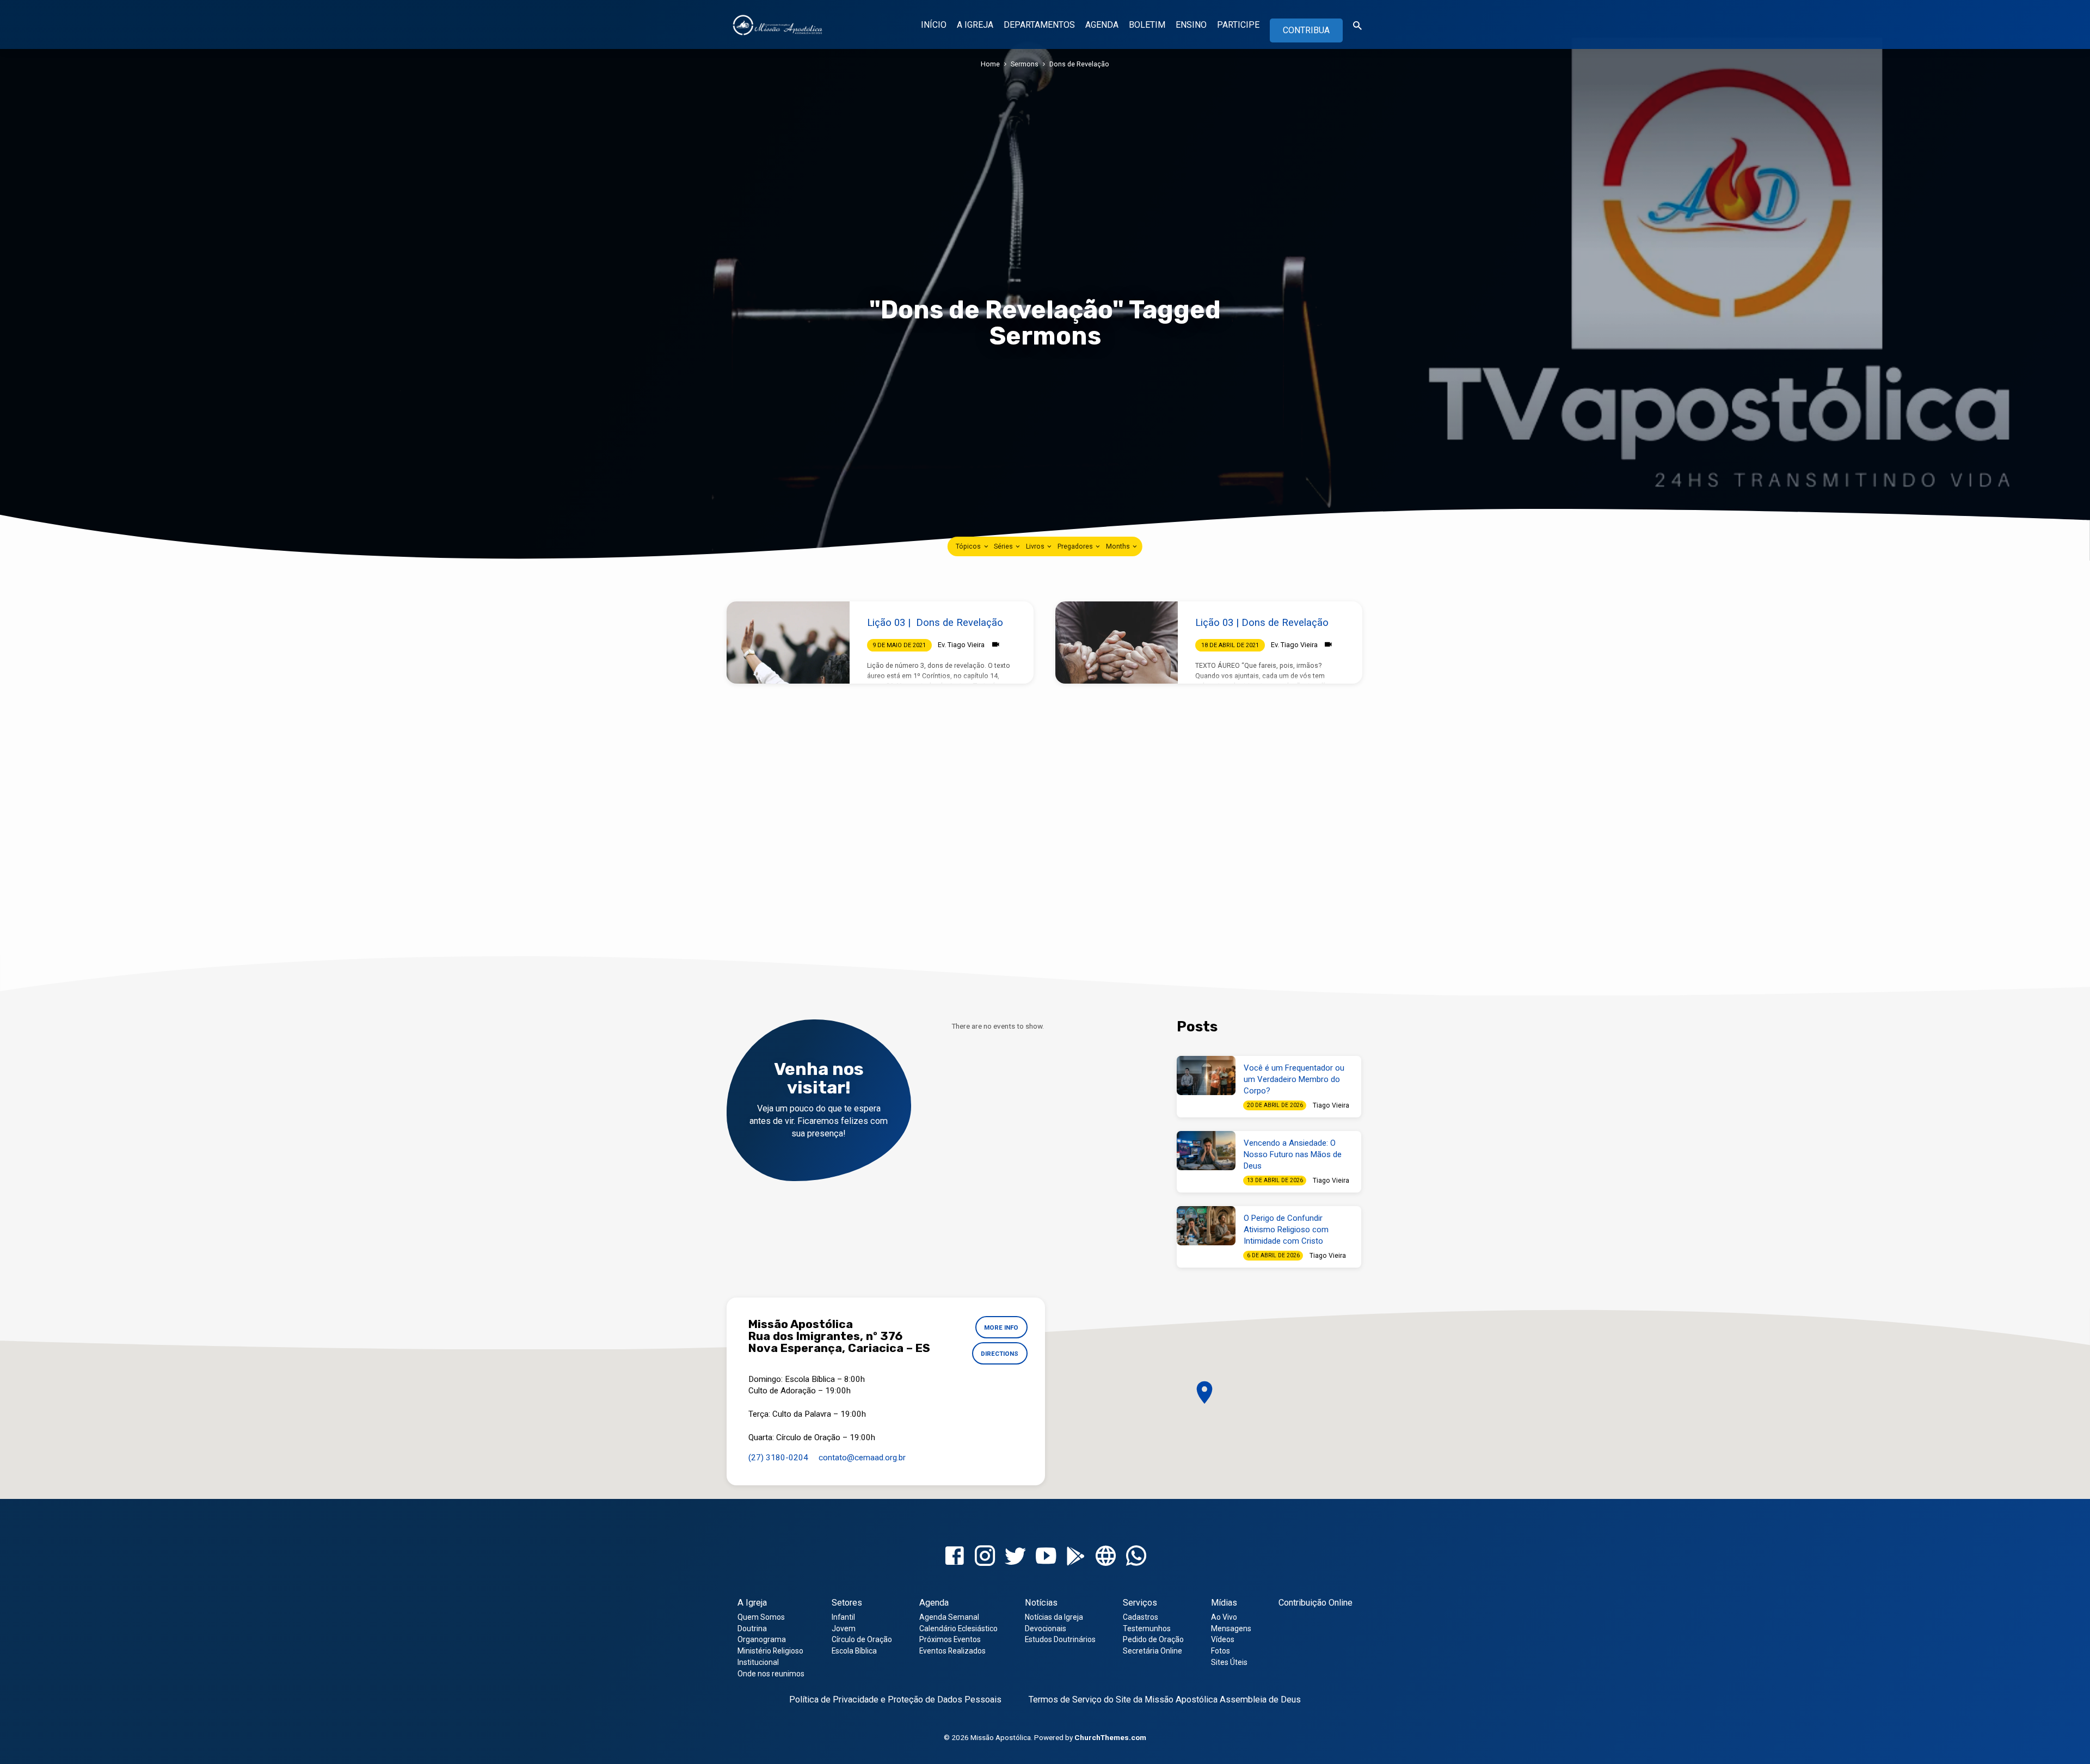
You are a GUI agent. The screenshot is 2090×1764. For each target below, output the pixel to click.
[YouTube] (1046, 1556)
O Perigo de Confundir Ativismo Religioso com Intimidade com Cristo (1286, 1230)
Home (990, 64)
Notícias (1041, 1603)
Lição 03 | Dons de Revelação (935, 622)
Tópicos (969, 546)
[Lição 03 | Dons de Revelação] (788, 642)
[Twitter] (1015, 1556)
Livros (1036, 546)
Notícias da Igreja (1054, 1617)
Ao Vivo (1224, 1617)
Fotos (1221, 1651)
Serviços (1140, 1603)
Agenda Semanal (949, 1617)
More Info (1001, 1327)
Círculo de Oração (862, 1639)
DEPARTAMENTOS (1039, 25)
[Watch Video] (996, 645)
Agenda (934, 1603)
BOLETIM (1147, 25)
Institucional (758, 1662)
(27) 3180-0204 (778, 1458)
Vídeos (1223, 1639)
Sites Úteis (1229, 1662)
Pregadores (1076, 546)
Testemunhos (1147, 1628)
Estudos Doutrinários (1060, 1639)
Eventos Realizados (952, 1651)
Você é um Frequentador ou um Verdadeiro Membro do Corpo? (1294, 1079)
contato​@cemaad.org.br (862, 1458)
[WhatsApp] (1136, 1556)
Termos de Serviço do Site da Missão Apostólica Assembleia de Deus (1165, 1700)
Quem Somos (761, 1617)
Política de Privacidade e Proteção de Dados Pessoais (895, 1700)
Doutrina (752, 1628)
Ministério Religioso (770, 1651)
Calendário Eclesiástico (958, 1628)
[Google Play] (1076, 1557)
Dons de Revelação (1079, 64)
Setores (847, 1603)
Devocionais (1046, 1628)
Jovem (844, 1628)
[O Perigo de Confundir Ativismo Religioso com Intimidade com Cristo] (1206, 1226)
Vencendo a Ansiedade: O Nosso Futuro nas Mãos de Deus (1293, 1154)
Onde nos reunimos (771, 1674)
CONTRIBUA (1306, 30)
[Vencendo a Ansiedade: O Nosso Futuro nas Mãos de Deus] (1206, 1151)
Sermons (1025, 64)
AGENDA (1102, 25)
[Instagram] (985, 1556)
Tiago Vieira (1331, 1105)
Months (1119, 546)
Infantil (843, 1617)
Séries (1004, 546)
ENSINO (1191, 25)
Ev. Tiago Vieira (961, 645)
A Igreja (752, 1603)
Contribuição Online (1316, 1603)
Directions (1000, 1354)
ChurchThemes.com (1110, 1737)
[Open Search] (1357, 26)
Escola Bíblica (854, 1651)
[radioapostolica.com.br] (1106, 1556)
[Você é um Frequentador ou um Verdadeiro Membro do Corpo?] (1206, 1075)
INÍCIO (934, 25)
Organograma (762, 1639)
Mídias (1224, 1603)
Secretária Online (1152, 1651)
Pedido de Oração (1153, 1639)
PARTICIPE (1238, 25)
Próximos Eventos (950, 1639)
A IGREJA (975, 25)
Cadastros (1141, 1617)
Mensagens (1231, 1628)
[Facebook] (954, 1556)
